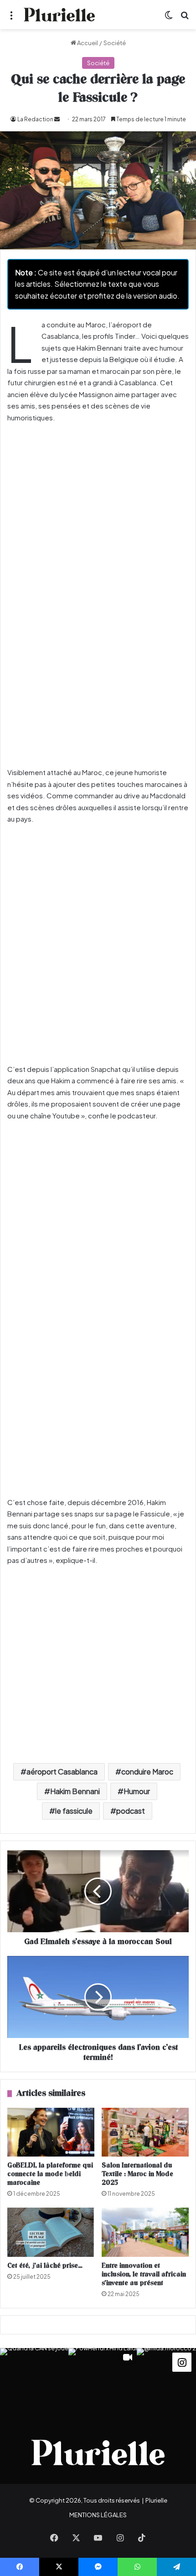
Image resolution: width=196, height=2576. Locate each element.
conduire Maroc (147, 1772)
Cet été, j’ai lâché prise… (45, 2266)
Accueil (87, 43)
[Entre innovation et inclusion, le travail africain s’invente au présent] (145, 2232)
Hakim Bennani (75, 1791)
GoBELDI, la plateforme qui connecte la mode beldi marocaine (50, 2174)
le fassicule (74, 1811)
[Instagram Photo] (34, 2382)
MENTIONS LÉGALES (98, 2515)
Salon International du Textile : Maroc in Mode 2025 (137, 2174)
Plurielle (156, 2500)
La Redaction (35, 119)
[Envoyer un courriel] (57, 119)
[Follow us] (182, 2361)
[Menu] (11, 18)
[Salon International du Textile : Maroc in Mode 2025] (145, 2132)
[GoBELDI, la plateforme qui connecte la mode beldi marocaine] (51, 2132)
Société (115, 43)
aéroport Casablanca (62, 1772)
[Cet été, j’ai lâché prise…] (51, 2232)
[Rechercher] (185, 18)
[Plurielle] (59, 15)
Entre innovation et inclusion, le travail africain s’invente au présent (144, 2274)
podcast (131, 1811)
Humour (137, 1791)
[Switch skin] (169, 18)
